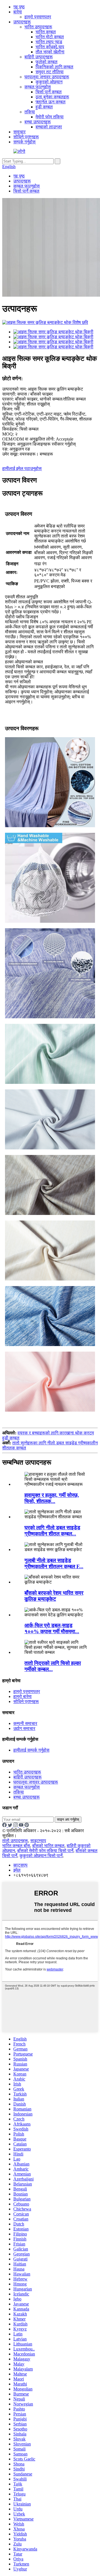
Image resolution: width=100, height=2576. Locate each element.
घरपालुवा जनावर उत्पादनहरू (47, 77)
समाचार (19, 132)
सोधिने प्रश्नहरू (26, 137)
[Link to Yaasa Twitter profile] (11, 1826)
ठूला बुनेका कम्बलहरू (52, 97)
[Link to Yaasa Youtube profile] (22, 1826)
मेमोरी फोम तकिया (50, 117)
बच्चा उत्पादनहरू (38, 122)
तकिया (30, 112)
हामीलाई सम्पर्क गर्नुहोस (31, 1750)
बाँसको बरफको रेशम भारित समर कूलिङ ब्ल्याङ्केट (54, 1596)
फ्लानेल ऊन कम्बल (51, 102)
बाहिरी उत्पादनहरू (39, 57)
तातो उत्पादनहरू (15, 1841)
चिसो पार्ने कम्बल (49, 92)
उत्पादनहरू (22, 22)
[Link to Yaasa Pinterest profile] (27, 1826)
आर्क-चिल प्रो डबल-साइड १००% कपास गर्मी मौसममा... (52, 1628)
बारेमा (18, 12)
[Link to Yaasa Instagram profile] (16, 1826)
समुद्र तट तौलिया (50, 72)
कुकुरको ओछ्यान (49, 82)
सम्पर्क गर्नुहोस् (24, 142)
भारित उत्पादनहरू (38, 27)
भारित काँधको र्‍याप (50, 47)
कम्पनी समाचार (25, 1723)
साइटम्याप (38, 1841)
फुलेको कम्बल (47, 62)
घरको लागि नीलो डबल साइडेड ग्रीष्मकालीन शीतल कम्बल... (52, 1531)
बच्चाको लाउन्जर (49, 127)
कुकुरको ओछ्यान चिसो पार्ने (41, 1856)
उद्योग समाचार (24, 1728)
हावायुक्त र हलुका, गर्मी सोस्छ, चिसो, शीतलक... (52, 1498)
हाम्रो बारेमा (22, 1696)
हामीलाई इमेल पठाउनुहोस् (22, 468)
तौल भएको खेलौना (50, 52)
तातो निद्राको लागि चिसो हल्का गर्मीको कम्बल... (53, 1666)
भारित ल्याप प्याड (49, 42)
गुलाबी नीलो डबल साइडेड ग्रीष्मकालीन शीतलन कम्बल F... (54, 1563)
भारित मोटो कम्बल (50, 37)
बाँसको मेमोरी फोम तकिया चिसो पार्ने (45, 1851)
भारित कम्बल (46, 32)
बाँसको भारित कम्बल (48, 1846)
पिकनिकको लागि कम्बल (54, 67)
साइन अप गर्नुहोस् (68, 1820)
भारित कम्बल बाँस (16, 1846)
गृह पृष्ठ (19, 7)
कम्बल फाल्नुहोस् (38, 87)
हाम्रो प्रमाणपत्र (38, 17)
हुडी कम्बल (44, 107)
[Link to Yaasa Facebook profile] (5, 1826)
